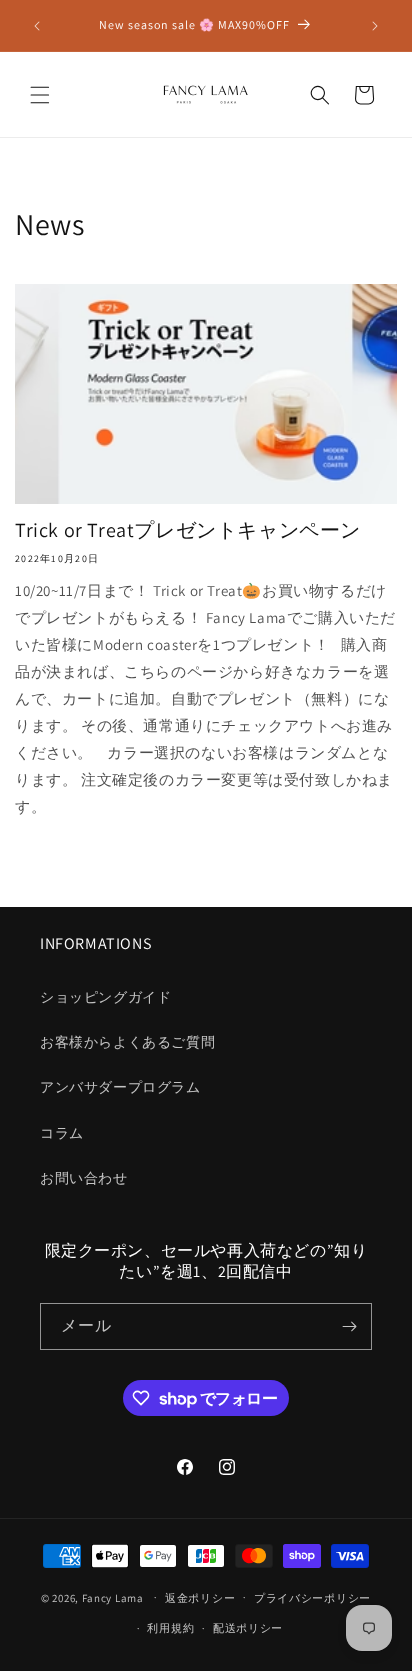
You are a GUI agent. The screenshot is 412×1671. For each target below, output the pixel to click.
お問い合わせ (84, 1178)
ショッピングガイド (105, 997)
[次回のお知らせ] (375, 26)
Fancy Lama (113, 1597)
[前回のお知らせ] (37, 26)
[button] (40, 95)
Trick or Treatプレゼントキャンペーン (188, 530)
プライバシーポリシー (312, 1598)
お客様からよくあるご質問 (127, 1042)
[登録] (349, 1326)
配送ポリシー (248, 1628)
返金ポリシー (200, 1598)
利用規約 (170, 1628)
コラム (62, 1133)
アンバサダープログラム (120, 1087)
